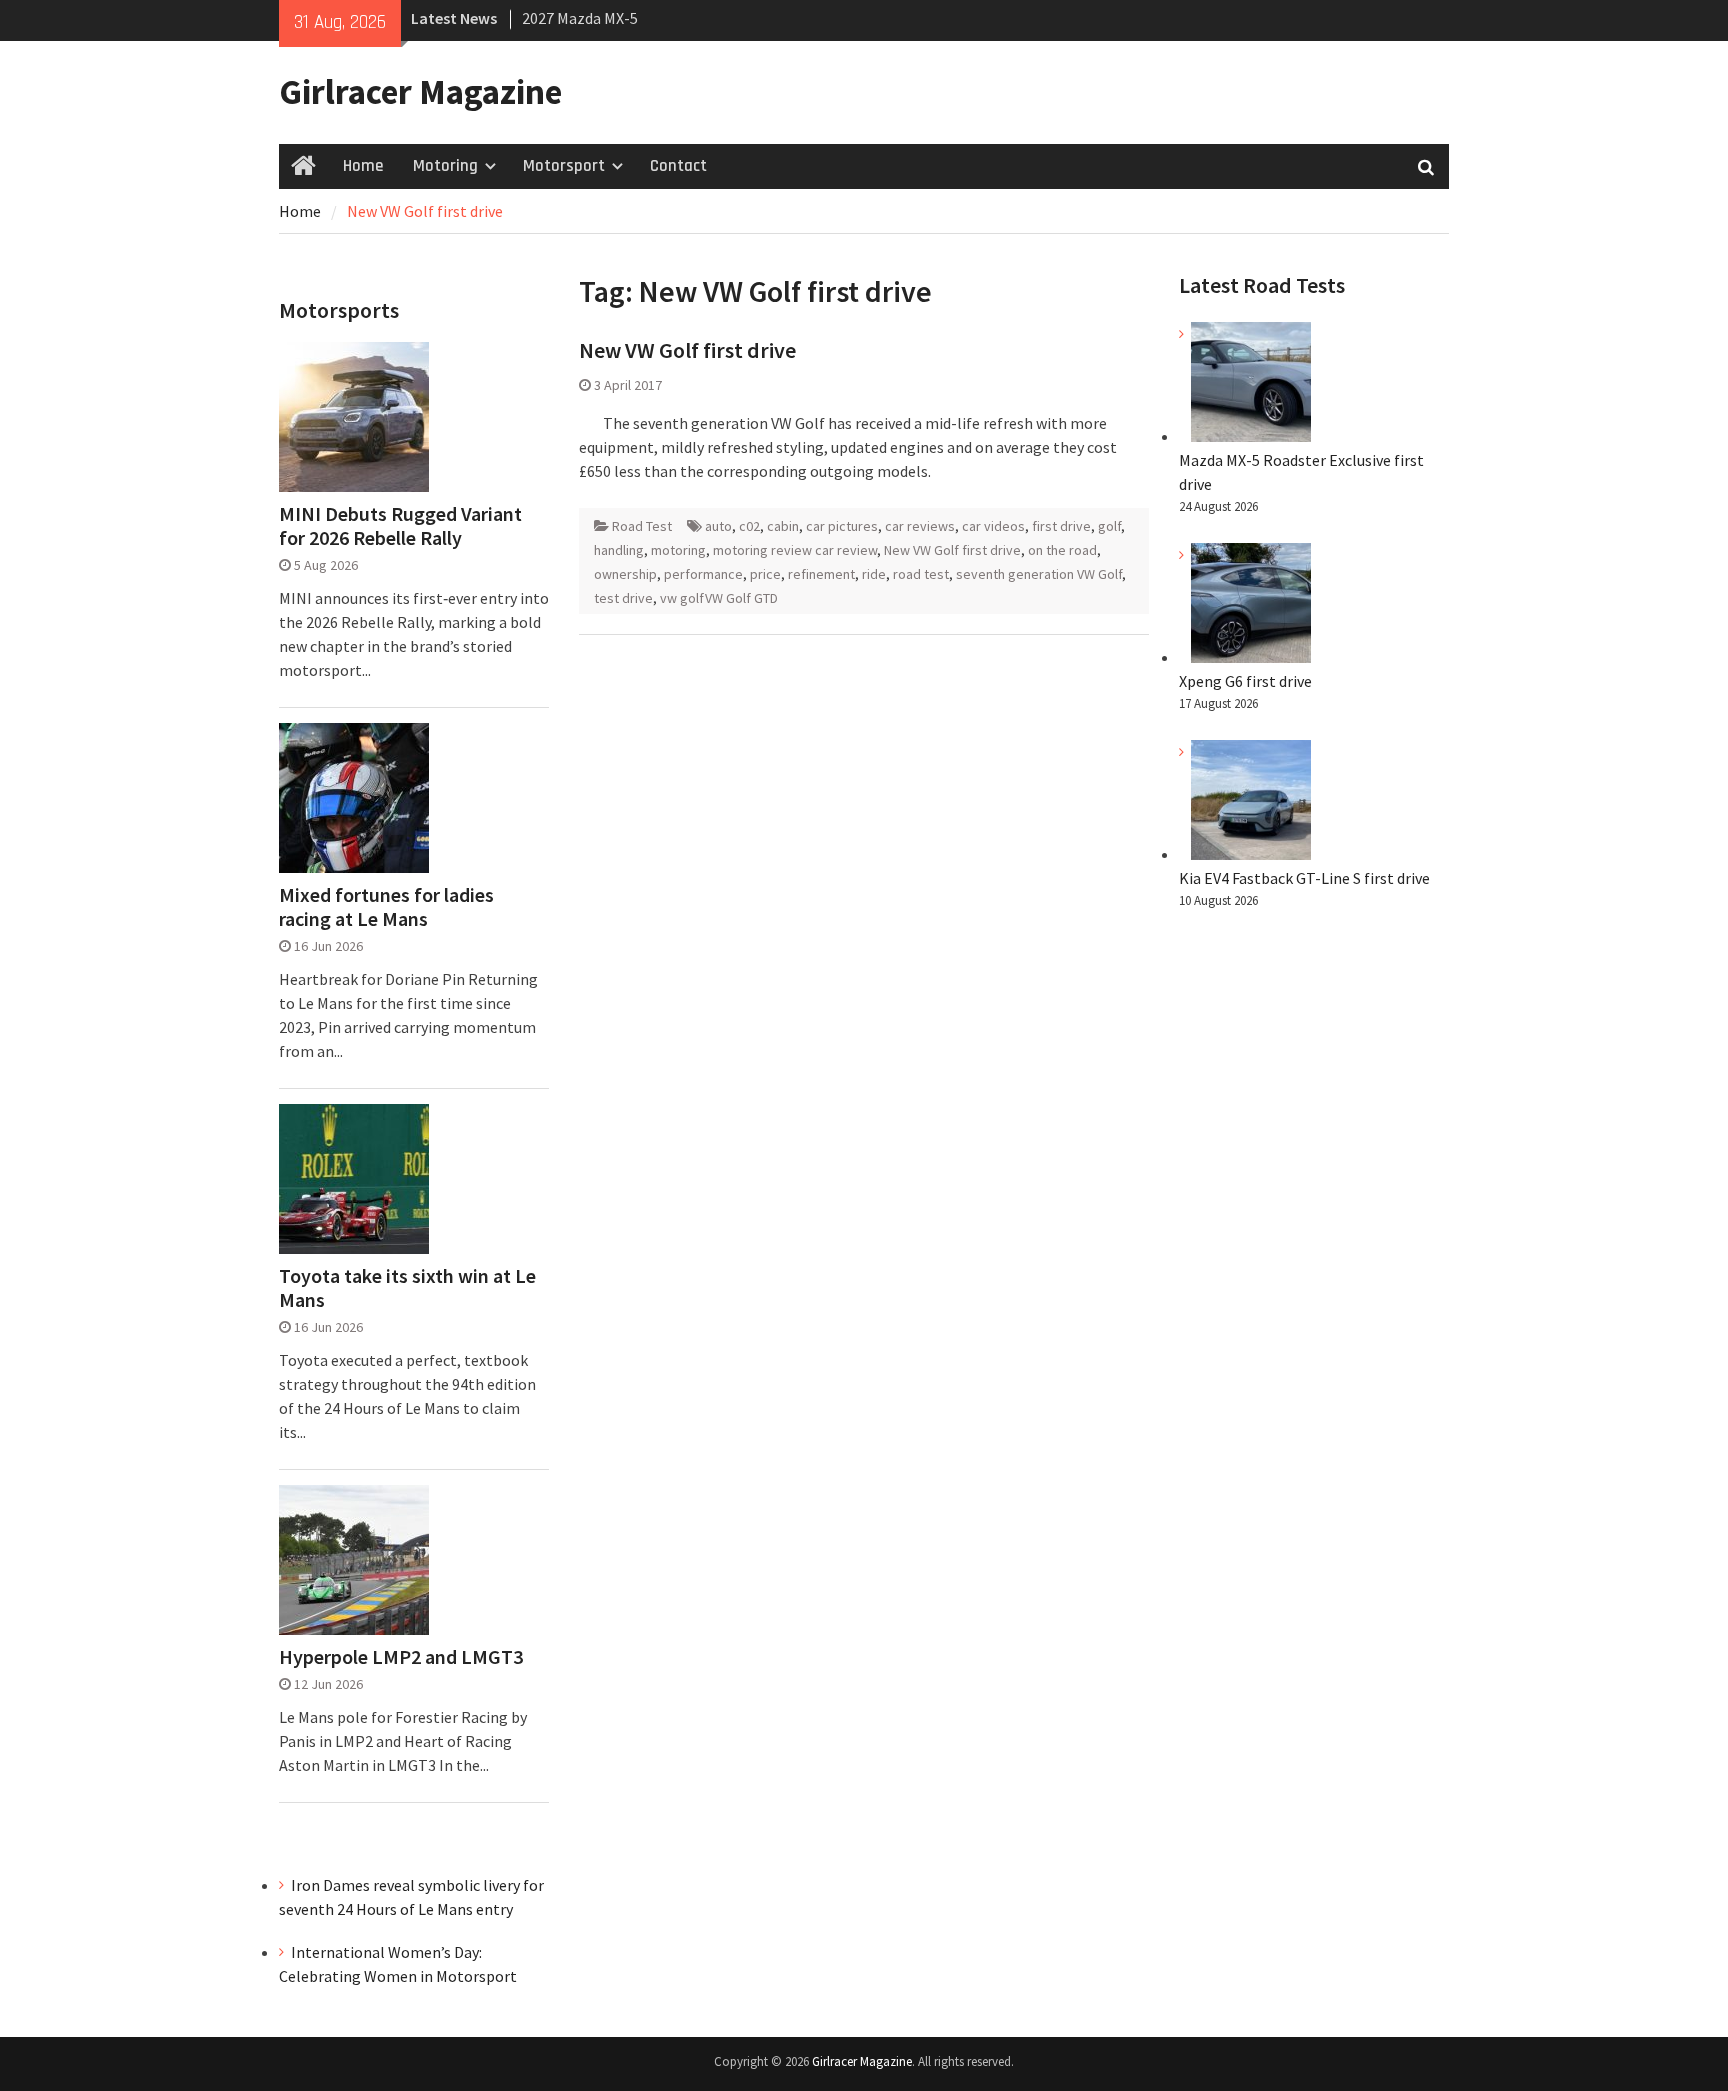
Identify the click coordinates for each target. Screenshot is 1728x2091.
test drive (623, 598)
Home (363, 166)
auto (718, 526)
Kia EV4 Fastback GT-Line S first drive (1304, 878)
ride (874, 574)
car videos (993, 526)
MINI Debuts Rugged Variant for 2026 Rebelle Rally (400, 526)
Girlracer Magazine (420, 92)
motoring (678, 550)
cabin (783, 526)
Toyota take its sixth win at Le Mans (407, 1288)
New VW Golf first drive (687, 350)
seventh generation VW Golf (1039, 574)
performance (703, 574)
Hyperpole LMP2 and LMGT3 (401, 1657)
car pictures (842, 526)
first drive (1061, 526)
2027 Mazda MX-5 (580, 18)
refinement (821, 574)
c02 (749, 526)
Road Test (642, 526)
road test (921, 574)
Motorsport (564, 166)
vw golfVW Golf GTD (719, 598)
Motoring (445, 166)
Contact (678, 166)
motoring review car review (795, 550)
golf (1109, 526)
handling (619, 550)
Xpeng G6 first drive (1245, 681)
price (765, 574)
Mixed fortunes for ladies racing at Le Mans (386, 907)
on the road (1062, 550)
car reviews (920, 526)
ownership (625, 574)
